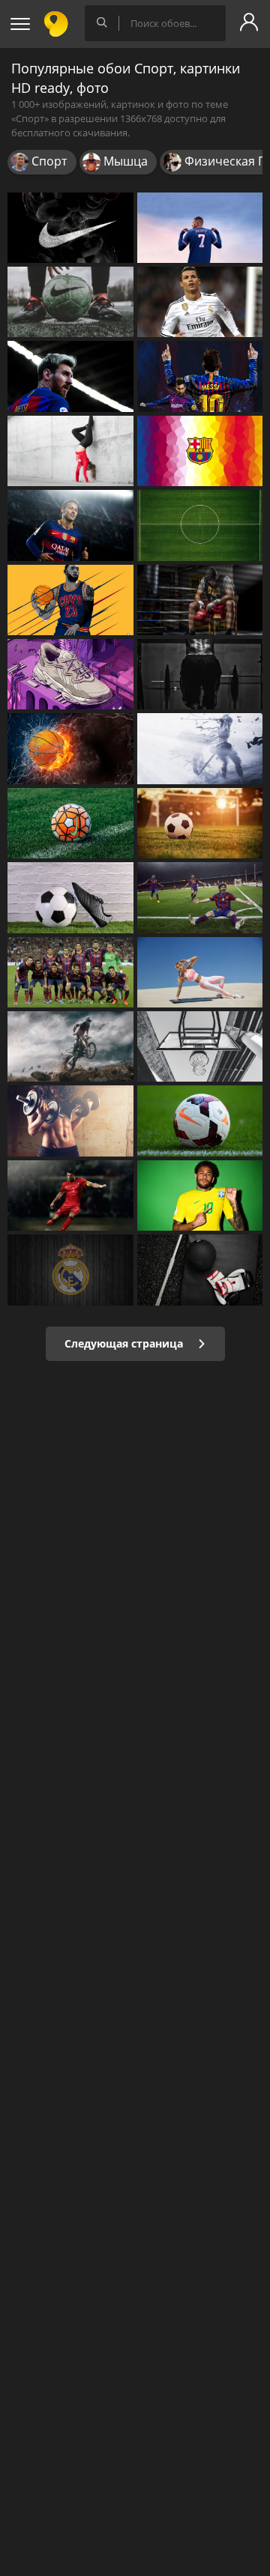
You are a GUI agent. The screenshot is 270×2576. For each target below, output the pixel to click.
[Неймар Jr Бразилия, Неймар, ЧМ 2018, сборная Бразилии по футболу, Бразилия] (200, 1195)
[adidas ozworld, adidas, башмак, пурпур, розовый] (70, 674)
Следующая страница (125, 1343)
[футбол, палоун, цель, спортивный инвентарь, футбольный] (70, 823)
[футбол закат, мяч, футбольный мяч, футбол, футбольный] (200, 823)
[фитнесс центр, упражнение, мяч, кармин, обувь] (200, 1270)
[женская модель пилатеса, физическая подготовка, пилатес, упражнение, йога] (200, 972)
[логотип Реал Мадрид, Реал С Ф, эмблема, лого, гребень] (70, 1270)
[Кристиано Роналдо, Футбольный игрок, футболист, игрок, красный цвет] (70, 1195)
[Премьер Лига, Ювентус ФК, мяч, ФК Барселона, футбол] (70, 897)
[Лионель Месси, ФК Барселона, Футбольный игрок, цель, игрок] (200, 897)
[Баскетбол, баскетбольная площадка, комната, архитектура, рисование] (200, 1046)
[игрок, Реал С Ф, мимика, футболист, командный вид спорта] (200, 302)
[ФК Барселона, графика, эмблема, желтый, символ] (200, 451)
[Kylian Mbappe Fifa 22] (200, 228)
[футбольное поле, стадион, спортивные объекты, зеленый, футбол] (200, 525)
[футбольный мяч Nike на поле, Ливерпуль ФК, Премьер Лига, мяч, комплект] (200, 1121)
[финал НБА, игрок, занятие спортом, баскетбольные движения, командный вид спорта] (70, 600)
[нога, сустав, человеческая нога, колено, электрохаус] (70, 451)
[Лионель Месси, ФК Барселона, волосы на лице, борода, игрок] (70, 376)
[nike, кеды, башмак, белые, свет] (70, 228)
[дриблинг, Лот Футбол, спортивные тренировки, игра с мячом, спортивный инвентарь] (70, 302)
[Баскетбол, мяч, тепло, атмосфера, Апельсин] (70, 748)
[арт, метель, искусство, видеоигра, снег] (200, 748)
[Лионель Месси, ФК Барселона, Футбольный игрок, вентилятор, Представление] (200, 376)
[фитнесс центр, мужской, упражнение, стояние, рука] (200, 674)
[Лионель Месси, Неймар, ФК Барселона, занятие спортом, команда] (70, 972)
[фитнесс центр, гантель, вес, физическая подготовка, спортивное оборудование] (70, 1121)
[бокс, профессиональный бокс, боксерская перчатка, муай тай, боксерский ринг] (200, 600)
